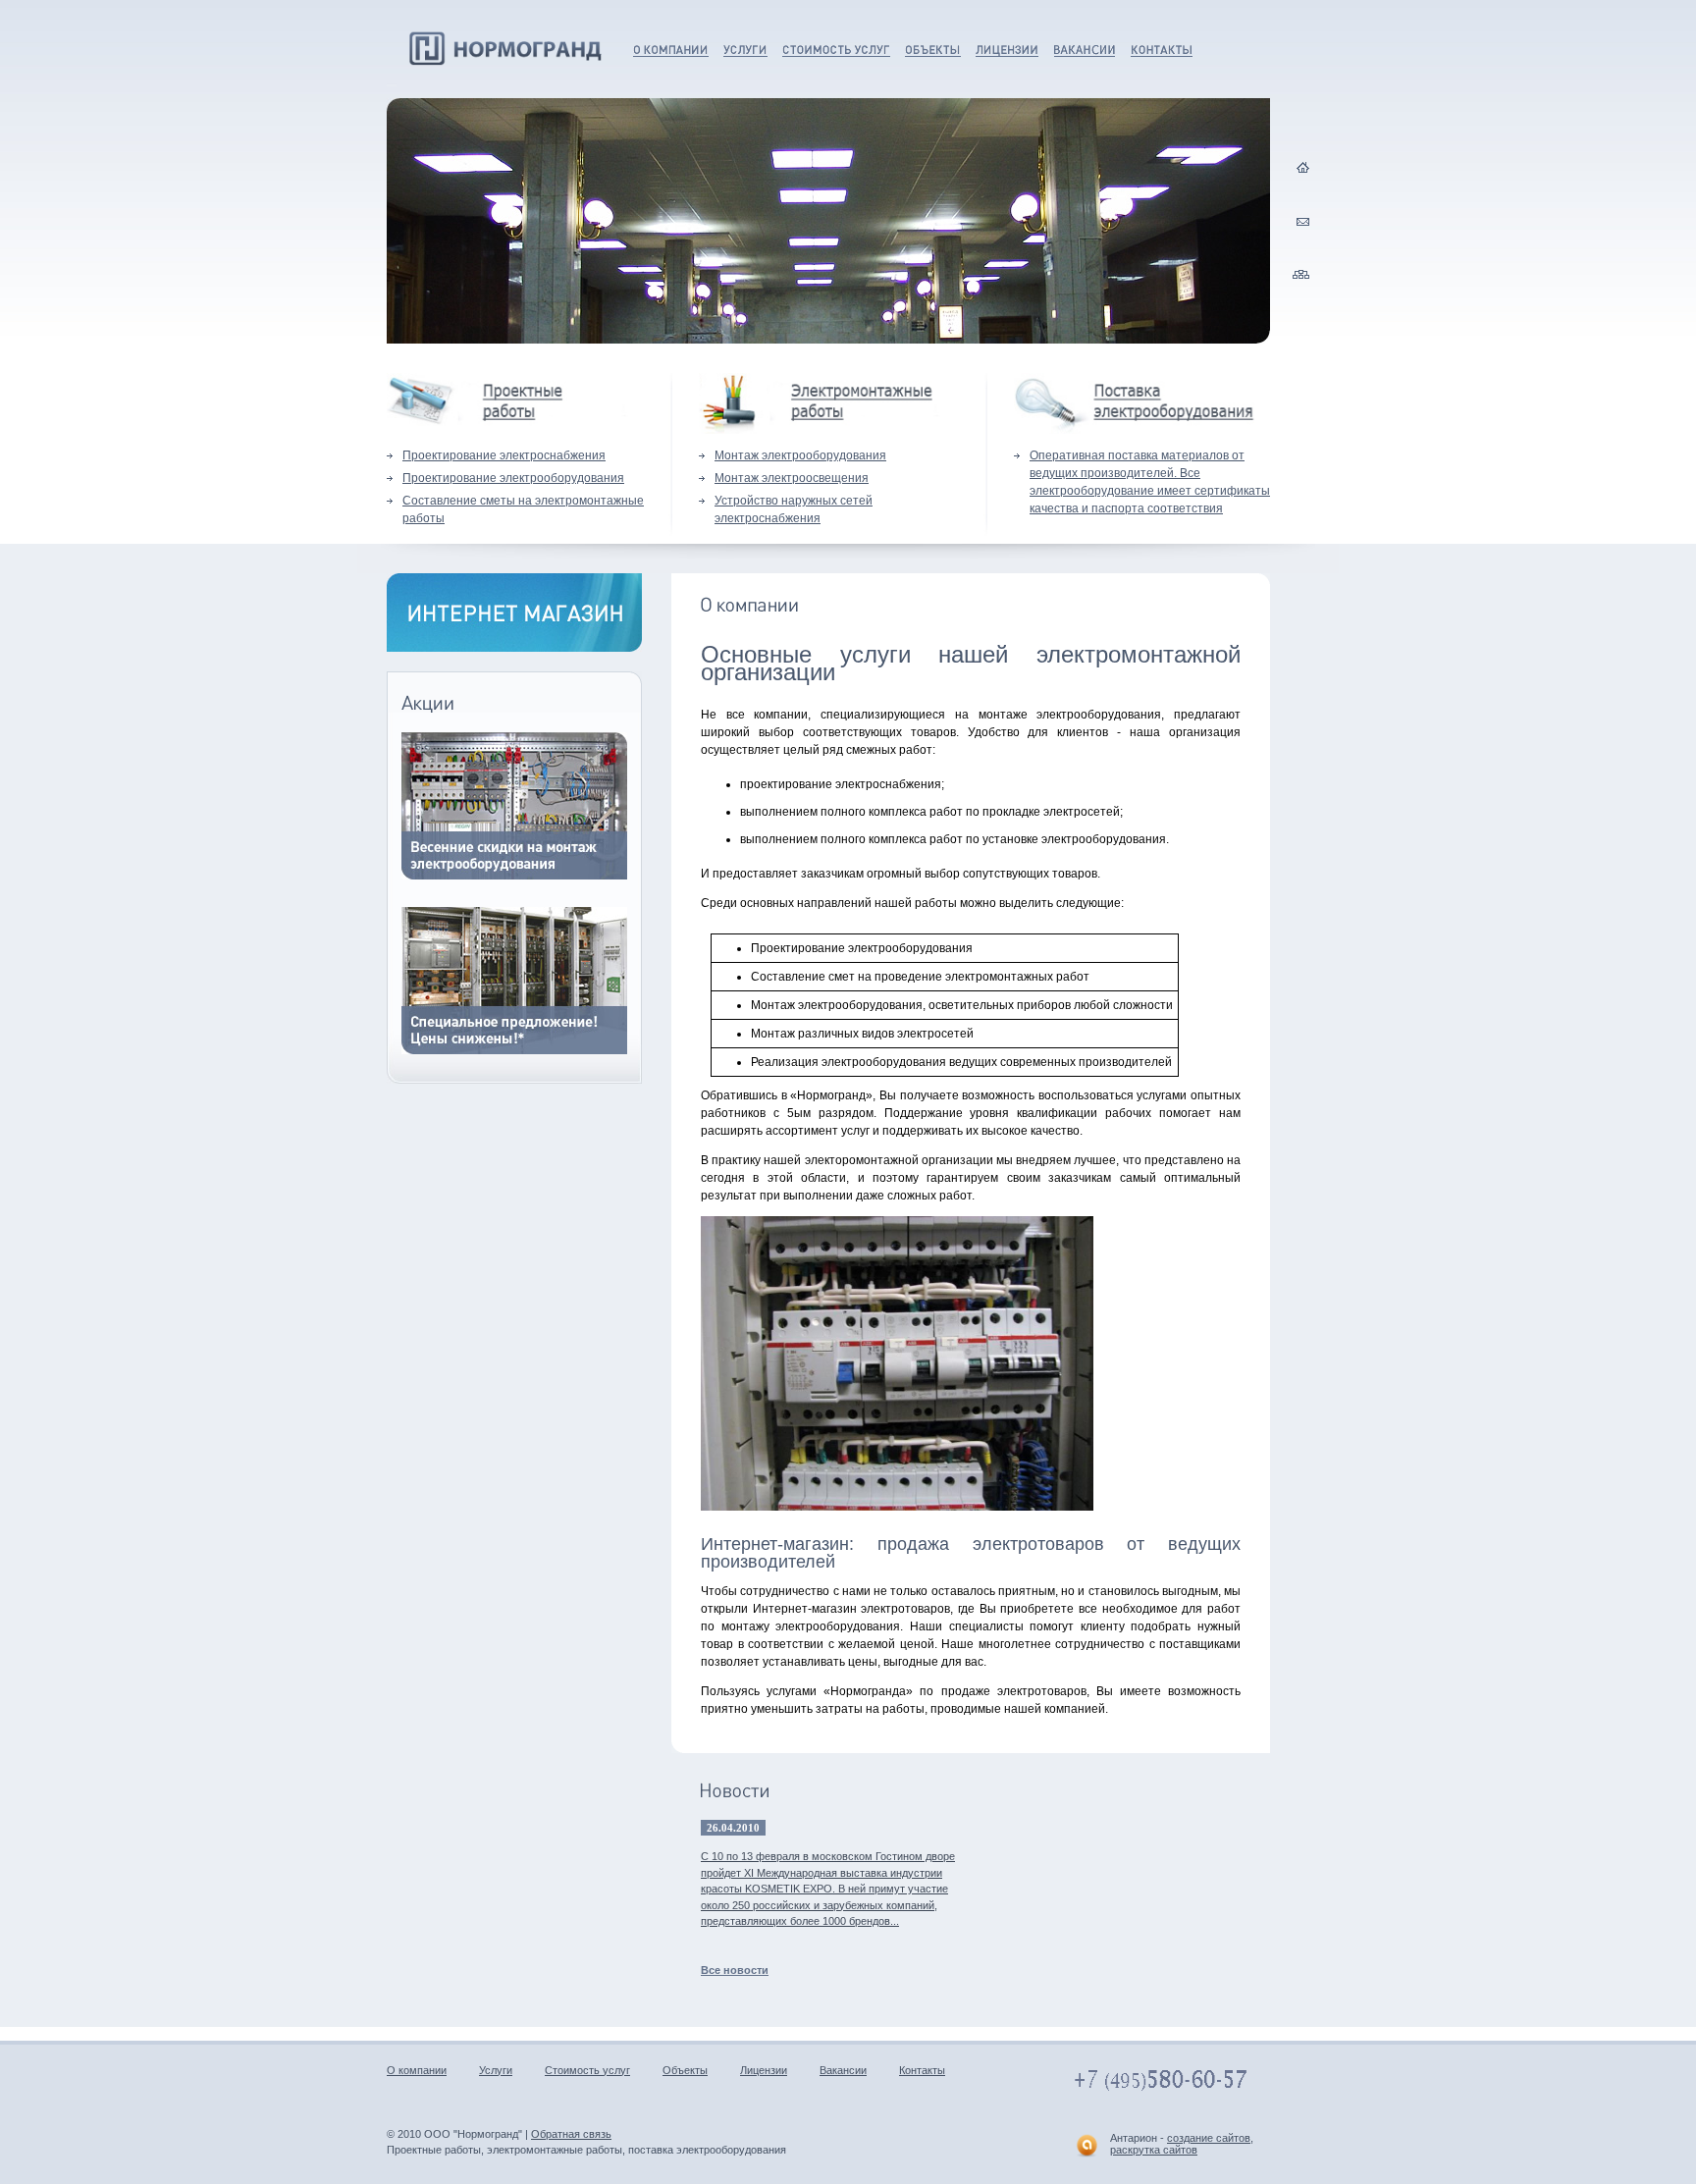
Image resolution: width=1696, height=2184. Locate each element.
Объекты (928, 49)
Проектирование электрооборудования (513, 478)
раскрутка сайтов (1154, 2150)
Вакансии (1080, 49)
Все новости (735, 1970)
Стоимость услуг (831, 49)
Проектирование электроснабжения (504, 455)
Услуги (740, 49)
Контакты (1156, 49)
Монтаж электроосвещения (792, 478)
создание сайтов (1209, 2138)
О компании (662, 49)
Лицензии (1002, 49)
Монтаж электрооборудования (800, 455)
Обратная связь (571, 2134)
